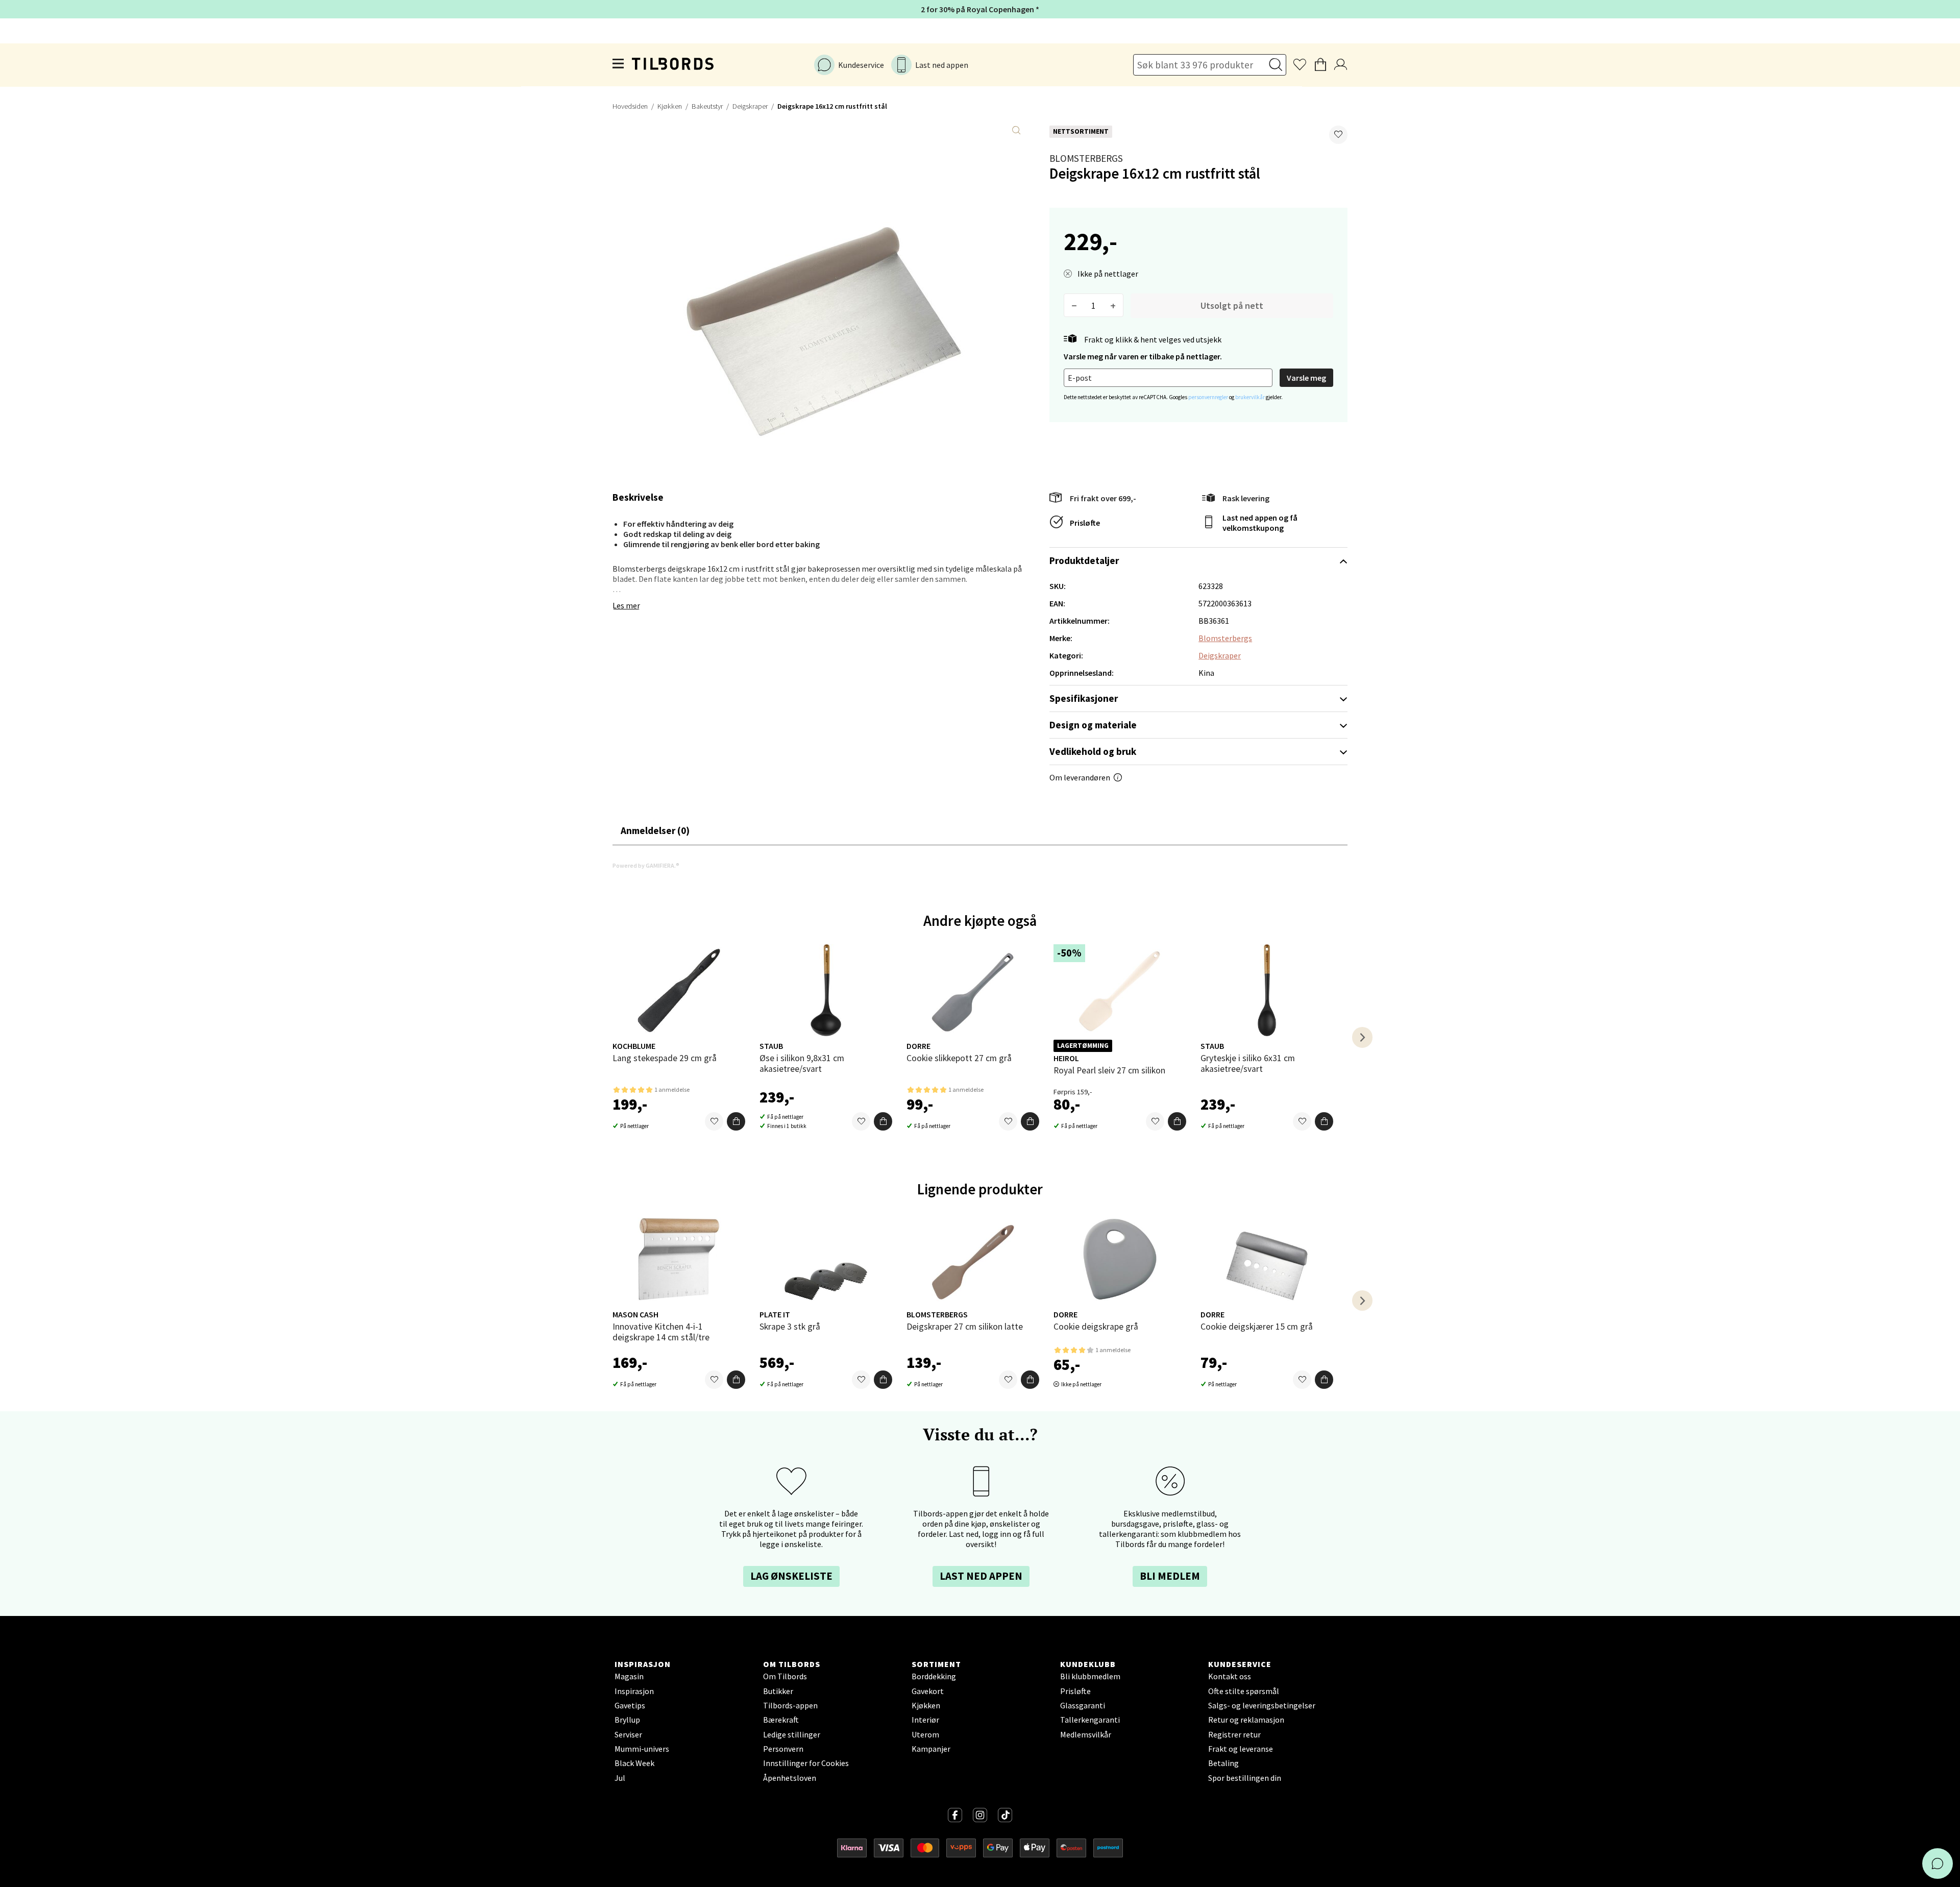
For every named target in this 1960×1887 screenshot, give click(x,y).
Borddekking (934, 1676)
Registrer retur (1234, 1734)
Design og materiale (1093, 725)
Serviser (628, 1734)
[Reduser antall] (1074, 305)
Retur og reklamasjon (1246, 1720)
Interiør (925, 1720)
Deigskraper (750, 106)
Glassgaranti (1083, 1705)
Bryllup (627, 1720)
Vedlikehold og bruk (1093, 751)
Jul (620, 1778)
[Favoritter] (714, 1121)
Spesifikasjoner (1084, 698)
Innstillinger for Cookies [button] (806, 1763)
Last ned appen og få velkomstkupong (1260, 523)
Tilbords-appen (790, 1705)
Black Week (634, 1763)
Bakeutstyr (707, 106)
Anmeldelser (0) (655, 830)
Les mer (626, 605)
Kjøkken (670, 106)
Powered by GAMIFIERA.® (646, 865)
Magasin (629, 1676)
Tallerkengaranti (1090, 1720)
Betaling (1223, 1763)
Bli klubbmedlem (1090, 1676)
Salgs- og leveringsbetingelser (1262, 1705)
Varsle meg (1306, 378)
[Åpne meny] (619, 65)
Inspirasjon (634, 1691)
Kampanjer (931, 1749)
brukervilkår (1251, 397)
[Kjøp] (736, 1121)
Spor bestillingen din (1245, 1778)
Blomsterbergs (1086, 158)
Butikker (778, 1691)
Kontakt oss (1230, 1676)
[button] (1338, 135)
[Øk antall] (1113, 305)
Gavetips (630, 1705)
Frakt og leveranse (1241, 1749)
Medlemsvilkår (1086, 1734)
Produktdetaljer (1084, 560)
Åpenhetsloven (790, 1778)
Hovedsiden (630, 106)
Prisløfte (1085, 523)
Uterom (925, 1734)
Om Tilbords (785, 1676)
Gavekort (928, 1691)
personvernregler (1209, 397)
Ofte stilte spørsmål (1244, 1691)
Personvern (783, 1749)
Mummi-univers (642, 1749)
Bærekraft (781, 1720)
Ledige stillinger (792, 1734)
